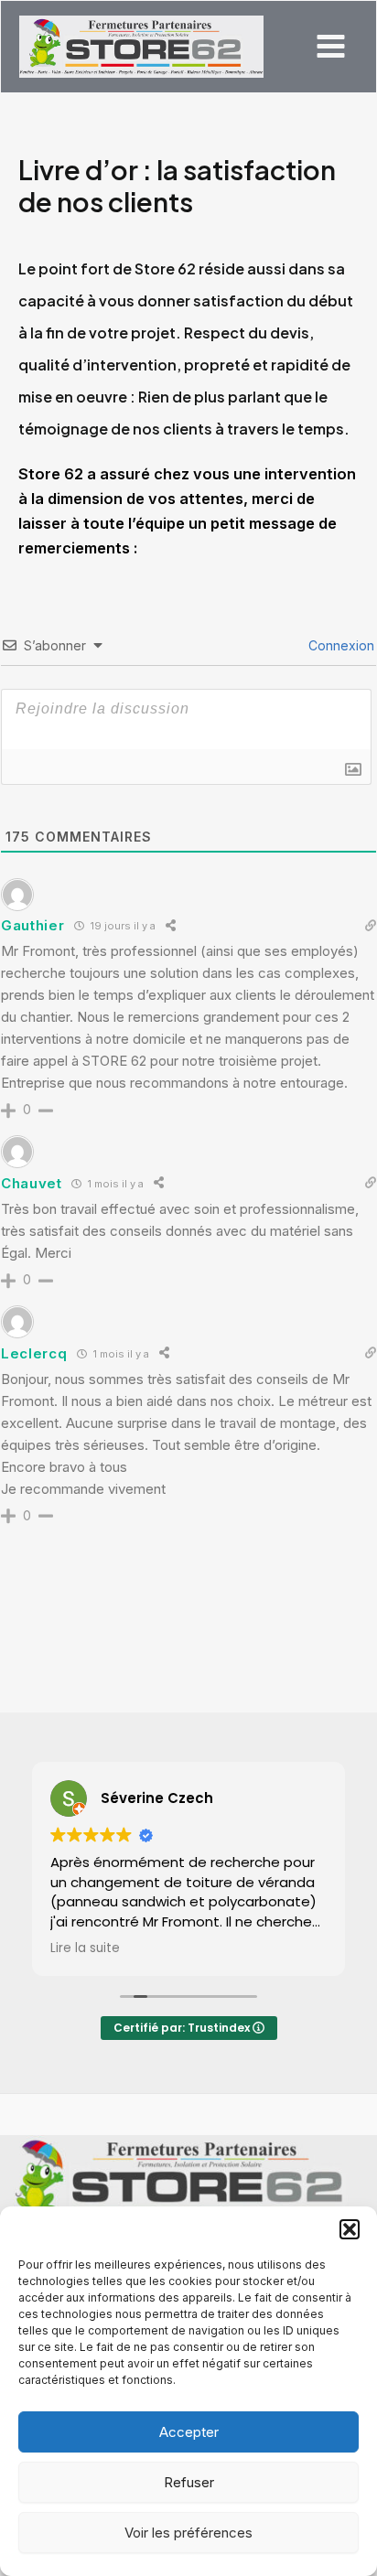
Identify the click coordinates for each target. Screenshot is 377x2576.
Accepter (189, 2432)
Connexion (339, 645)
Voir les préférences (188, 2533)
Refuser (189, 2482)
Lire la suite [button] (85, 1948)
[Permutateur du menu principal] (330, 47)
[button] (350, 2229)
